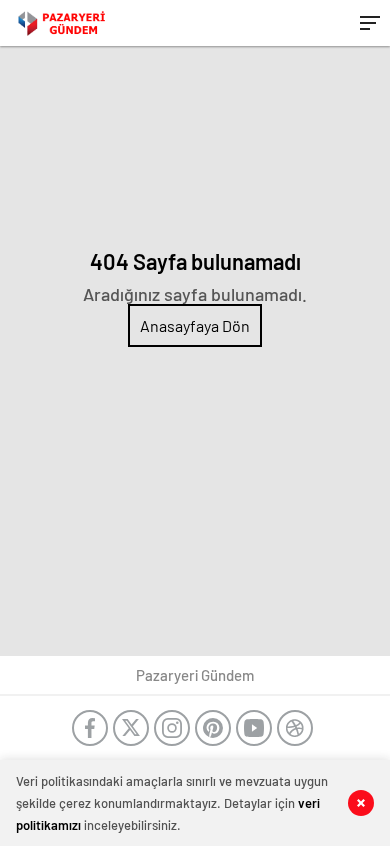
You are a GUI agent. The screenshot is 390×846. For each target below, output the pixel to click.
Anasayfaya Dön (195, 325)
